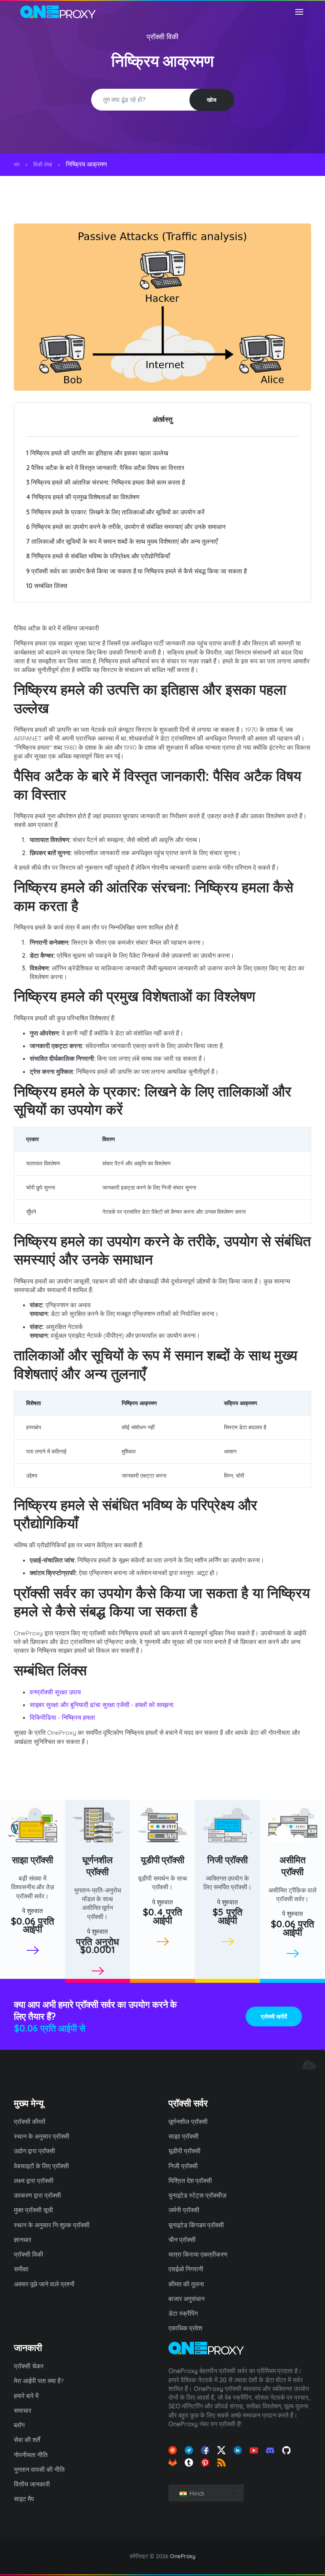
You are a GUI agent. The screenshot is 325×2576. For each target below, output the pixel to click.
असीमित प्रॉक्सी (292, 1866)
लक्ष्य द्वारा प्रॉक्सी (34, 2181)
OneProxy (183, 2556)
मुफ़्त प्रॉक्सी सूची (33, 2210)
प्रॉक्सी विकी (163, 37)
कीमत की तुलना (186, 2284)
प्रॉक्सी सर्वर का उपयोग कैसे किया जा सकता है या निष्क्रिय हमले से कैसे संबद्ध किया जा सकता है (137, 571)
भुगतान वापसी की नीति (39, 2469)
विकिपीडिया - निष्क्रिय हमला (62, 1717)
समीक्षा (21, 2269)
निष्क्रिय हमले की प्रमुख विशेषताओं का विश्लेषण (83, 497)
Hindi (196, 2493)
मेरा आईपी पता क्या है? (39, 2381)
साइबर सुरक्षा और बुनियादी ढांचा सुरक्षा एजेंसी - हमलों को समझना (102, 1705)
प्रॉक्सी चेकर (29, 2366)
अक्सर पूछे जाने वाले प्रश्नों (44, 2284)
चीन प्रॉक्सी (182, 2240)
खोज (212, 100)
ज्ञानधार (23, 2240)
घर (17, 164)
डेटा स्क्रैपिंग (183, 2313)
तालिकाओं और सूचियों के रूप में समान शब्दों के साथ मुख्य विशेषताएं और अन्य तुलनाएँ (122, 541)
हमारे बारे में (26, 2396)
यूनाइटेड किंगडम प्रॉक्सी (196, 2225)
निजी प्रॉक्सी (227, 1860)
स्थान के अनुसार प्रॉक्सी (42, 2136)
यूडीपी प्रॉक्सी (163, 1860)
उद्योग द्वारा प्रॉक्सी (34, 2151)
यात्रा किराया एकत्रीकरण (198, 2254)
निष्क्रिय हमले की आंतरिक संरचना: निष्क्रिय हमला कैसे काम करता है (106, 482)
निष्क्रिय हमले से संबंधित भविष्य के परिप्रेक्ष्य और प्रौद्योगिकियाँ (98, 556)
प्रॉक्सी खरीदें (274, 2016)
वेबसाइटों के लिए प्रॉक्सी (41, 2166)
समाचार (23, 2410)
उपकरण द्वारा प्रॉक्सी (37, 2195)
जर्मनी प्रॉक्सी (184, 2210)
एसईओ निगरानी (186, 2269)
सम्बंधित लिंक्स (47, 586)
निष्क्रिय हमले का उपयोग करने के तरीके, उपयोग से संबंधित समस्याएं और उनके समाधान (126, 527)
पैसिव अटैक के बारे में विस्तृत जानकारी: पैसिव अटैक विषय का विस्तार (105, 468)
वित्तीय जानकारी (32, 2484)
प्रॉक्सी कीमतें (30, 2122)
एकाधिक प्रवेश (185, 2328)
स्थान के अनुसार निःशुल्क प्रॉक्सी (52, 2225)
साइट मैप (24, 2499)
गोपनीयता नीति (31, 2455)
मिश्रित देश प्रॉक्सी (190, 2181)
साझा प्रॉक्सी (32, 1860)
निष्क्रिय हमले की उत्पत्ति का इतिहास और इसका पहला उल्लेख (97, 453)
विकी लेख (43, 164)
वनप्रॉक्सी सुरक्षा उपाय (55, 1692)
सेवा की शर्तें (27, 2440)
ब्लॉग (19, 2425)
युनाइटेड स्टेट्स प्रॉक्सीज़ (197, 2195)
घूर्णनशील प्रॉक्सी (97, 1866)
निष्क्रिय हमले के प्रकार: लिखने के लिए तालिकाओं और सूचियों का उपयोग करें (115, 512)
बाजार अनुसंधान (186, 2299)
